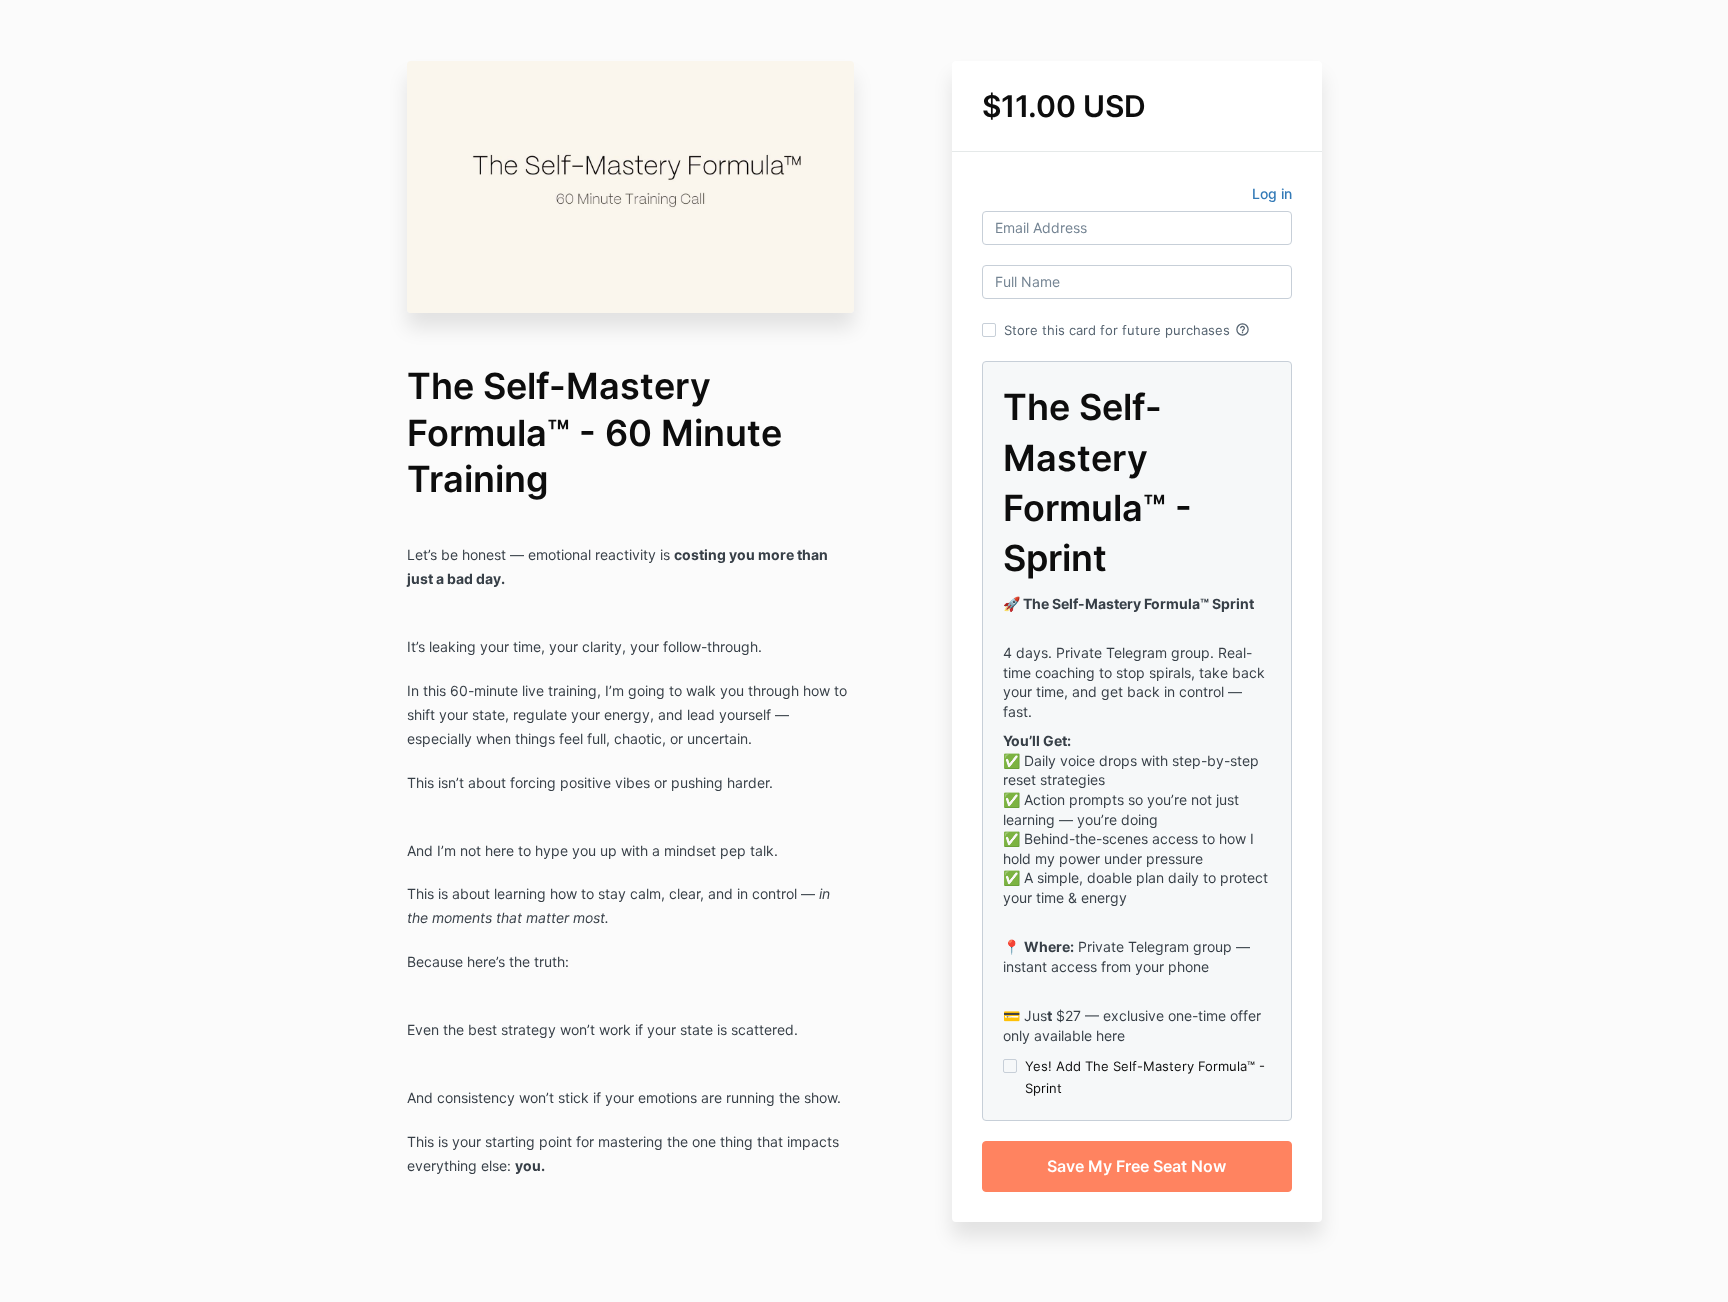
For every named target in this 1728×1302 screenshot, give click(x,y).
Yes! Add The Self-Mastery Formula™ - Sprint (1145, 1077)
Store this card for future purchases (1127, 330)
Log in (1272, 193)
